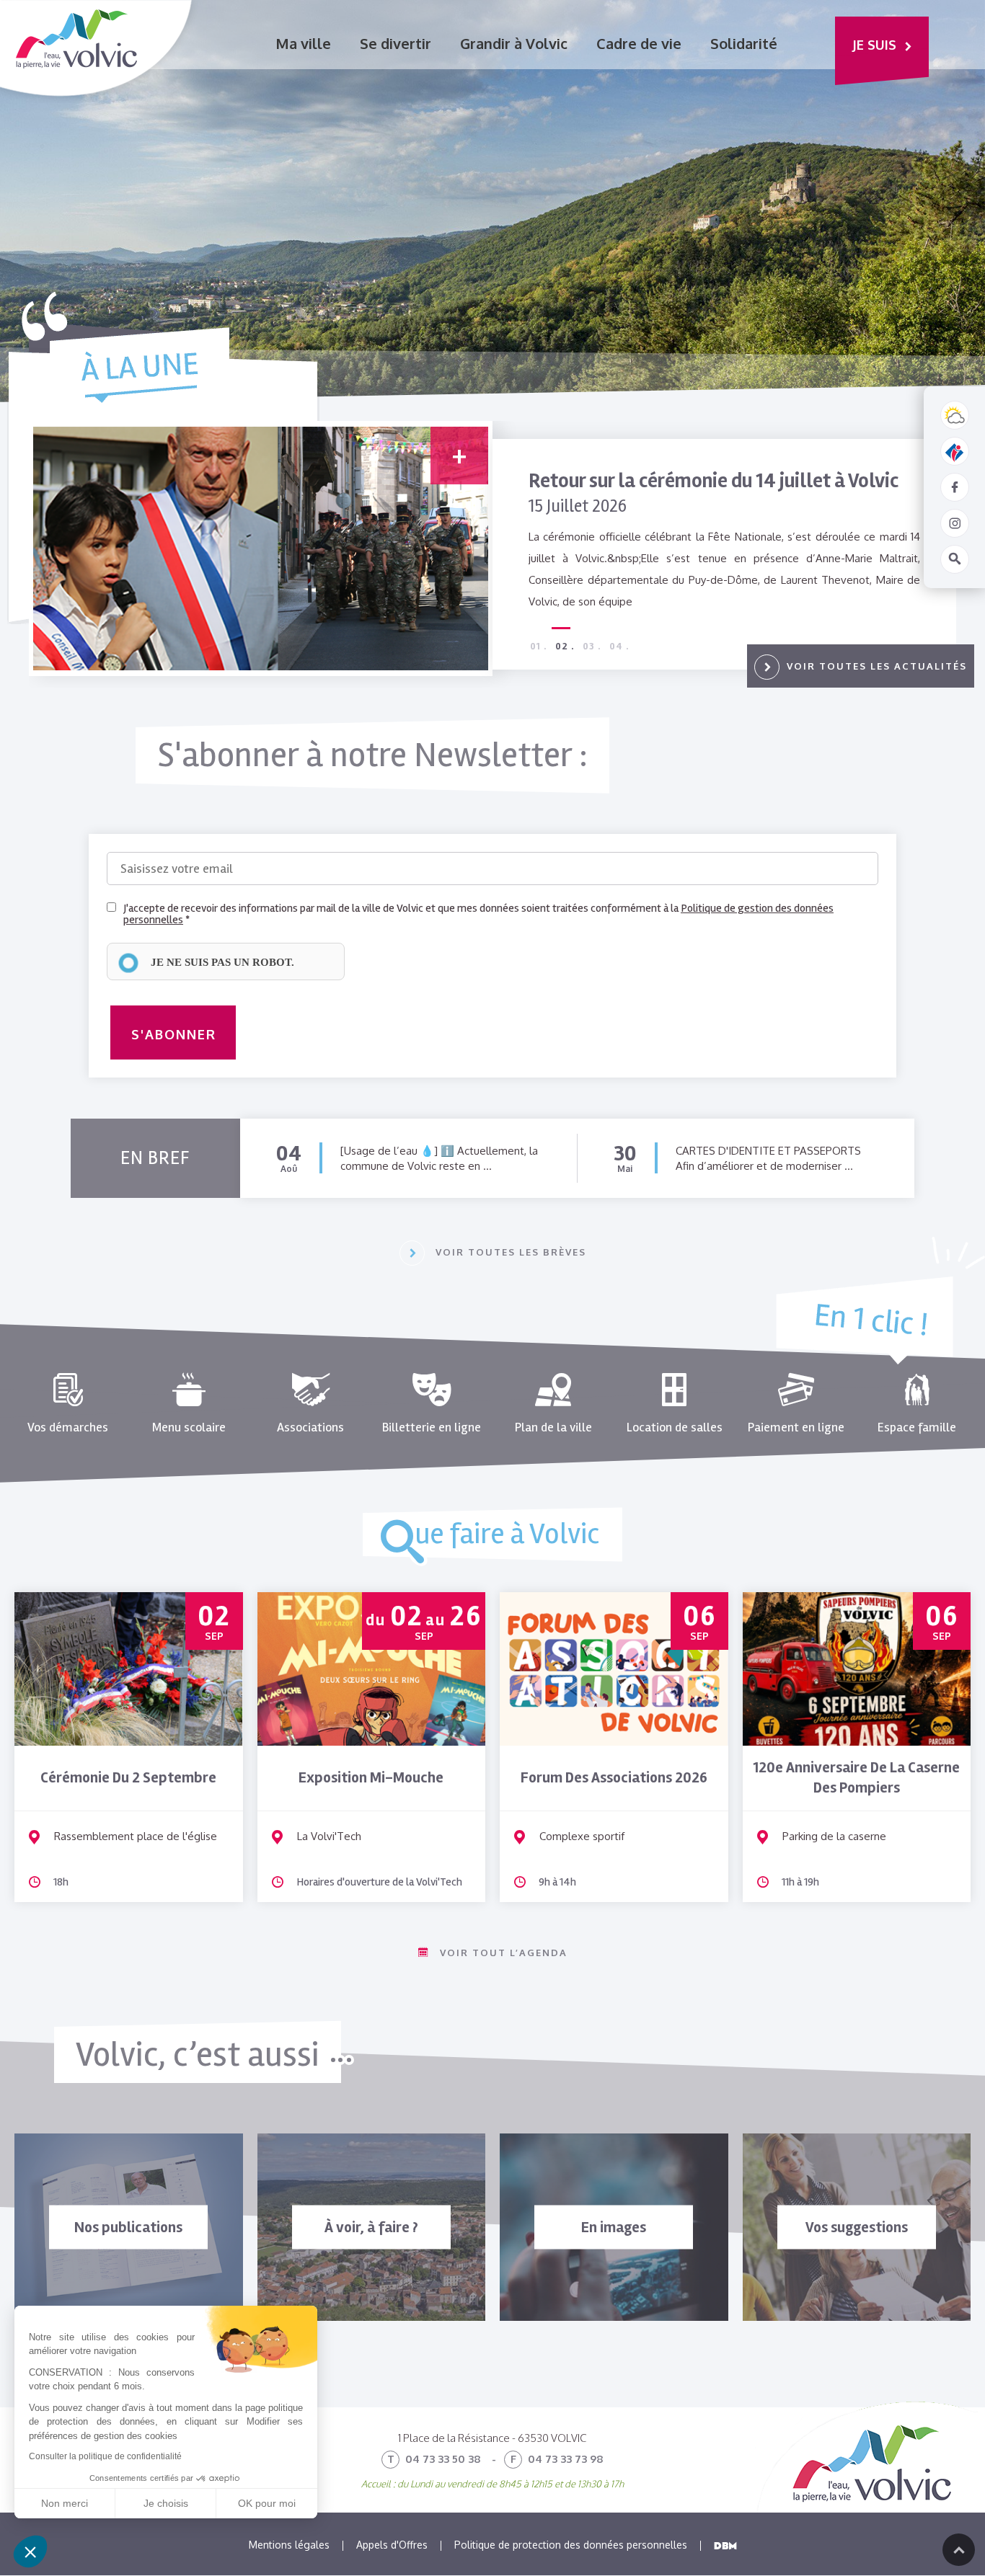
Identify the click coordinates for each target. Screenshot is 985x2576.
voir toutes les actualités (877, 666)
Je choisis (166, 2503)
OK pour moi (267, 2503)
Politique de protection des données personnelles (571, 2545)
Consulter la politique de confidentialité (105, 2456)
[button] (30, 2551)
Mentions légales (289, 2545)
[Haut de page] (959, 2550)
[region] (226, 961)
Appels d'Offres (392, 2545)
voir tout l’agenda (504, 1953)
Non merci (65, 2503)
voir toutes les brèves (511, 1252)
